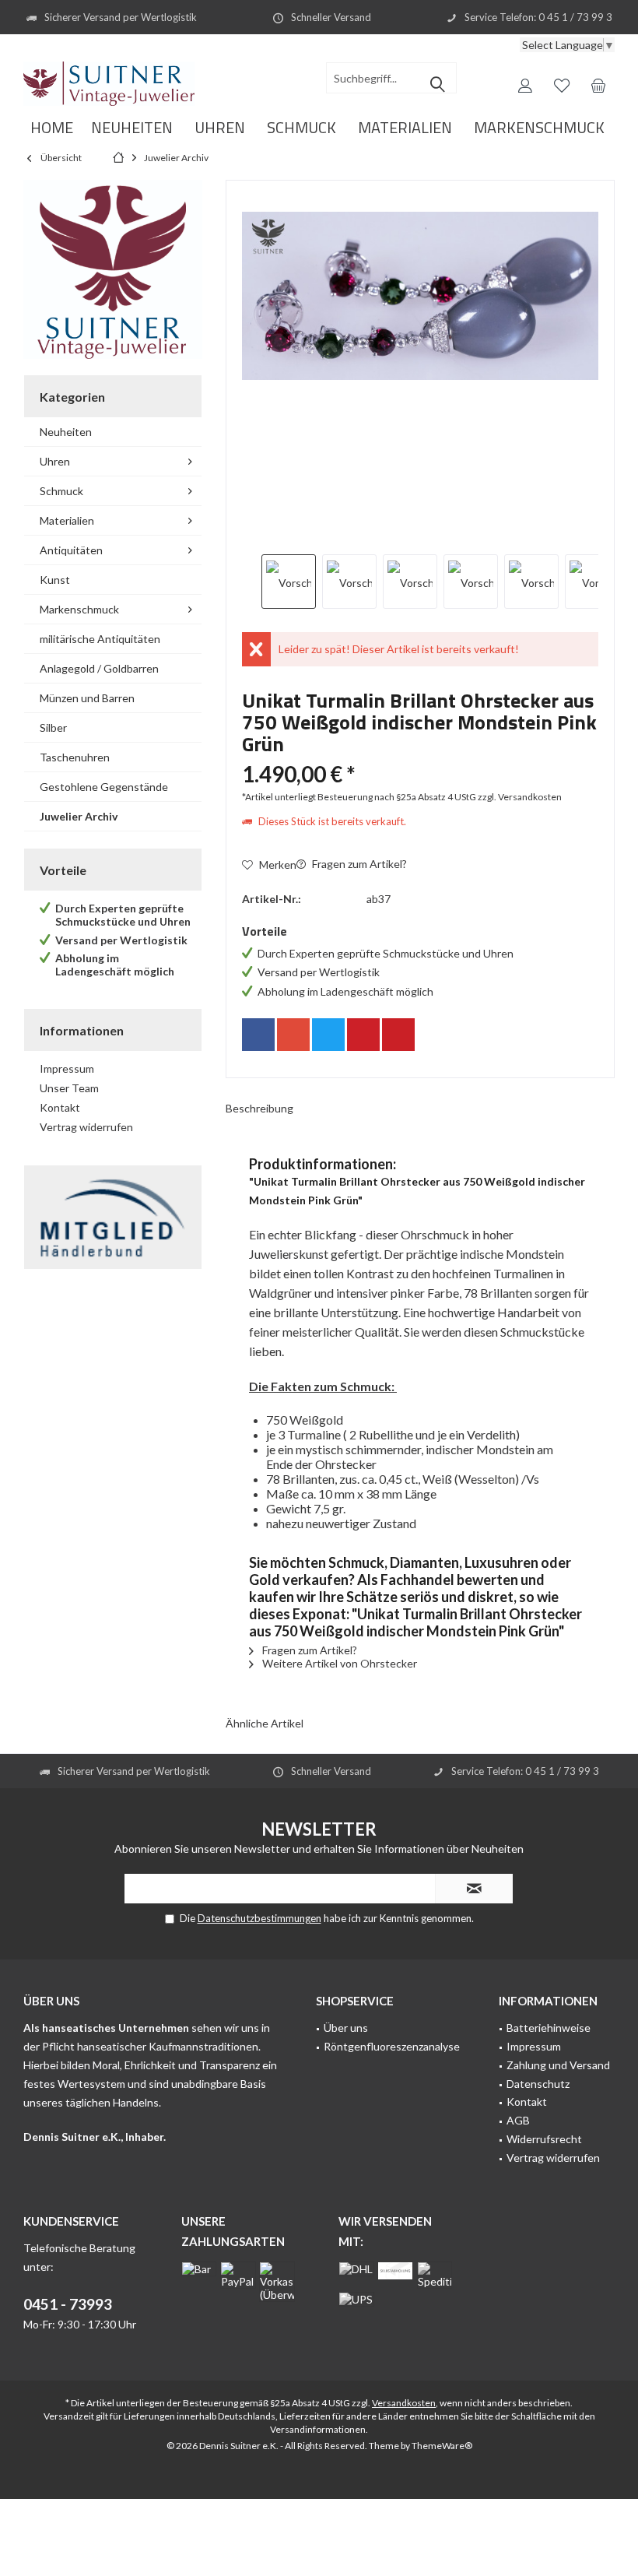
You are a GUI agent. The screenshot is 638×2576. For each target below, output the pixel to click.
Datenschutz (538, 2084)
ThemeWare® (442, 2446)
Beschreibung (259, 1108)
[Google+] (293, 1035)
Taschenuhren (75, 757)
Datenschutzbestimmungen (259, 1918)
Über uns (346, 2028)
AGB (518, 2120)
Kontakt (60, 1107)
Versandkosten (404, 2403)
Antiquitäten (71, 550)
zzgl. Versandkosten (520, 797)
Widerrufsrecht (544, 2139)
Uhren (55, 461)
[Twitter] (328, 1035)
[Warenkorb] (598, 85)
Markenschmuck (79, 609)
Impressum (67, 1068)
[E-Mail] (398, 1035)
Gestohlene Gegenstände (104, 787)
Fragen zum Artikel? (358, 864)
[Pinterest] (363, 1035)
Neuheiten (66, 432)
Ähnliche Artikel (265, 1723)
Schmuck (61, 491)
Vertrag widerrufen (86, 1127)
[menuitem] (598, 85)
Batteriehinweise (549, 2028)
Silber (53, 727)
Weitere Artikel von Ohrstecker (338, 1663)
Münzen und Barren (87, 698)
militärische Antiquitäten (100, 639)
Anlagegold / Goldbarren (99, 668)
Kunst (55, 580)
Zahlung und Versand (558, 2065)
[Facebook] (258, 1035)
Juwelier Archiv (79, 816)
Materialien (67, 520)
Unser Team (69, 1088)
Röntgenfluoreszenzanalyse (392, 2046)
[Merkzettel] (562, 85)
